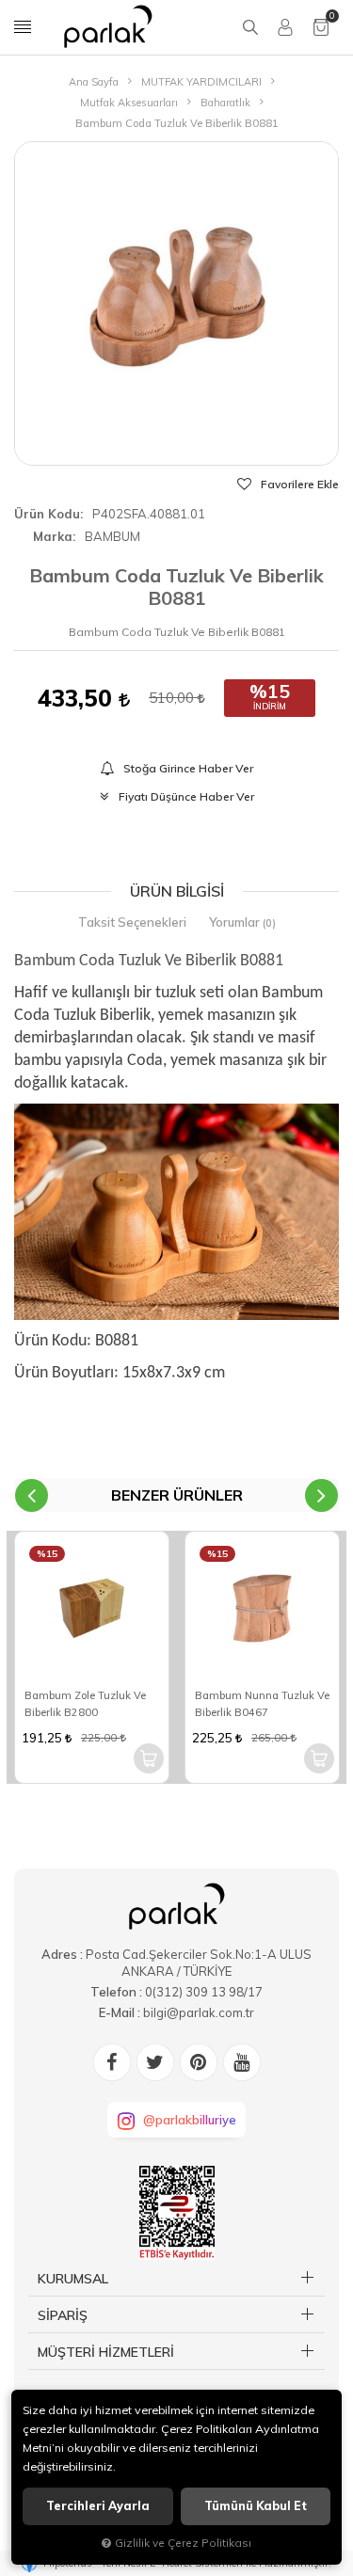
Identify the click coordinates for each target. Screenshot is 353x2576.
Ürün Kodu (47, 514)
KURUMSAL (73, 2279)
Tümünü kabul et (256, 2506)
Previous (32, 1495)
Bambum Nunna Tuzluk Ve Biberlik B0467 (262, 1704)
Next (321, 1495)
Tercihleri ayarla (98, 2506)
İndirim (270, 706)
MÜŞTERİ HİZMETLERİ (106, 2352)
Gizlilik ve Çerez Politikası (183, 2543)
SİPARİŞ (63, 2315)
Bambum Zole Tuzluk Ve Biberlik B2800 (85, 1704)
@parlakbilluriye (190, 2120)
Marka (53, 536)
